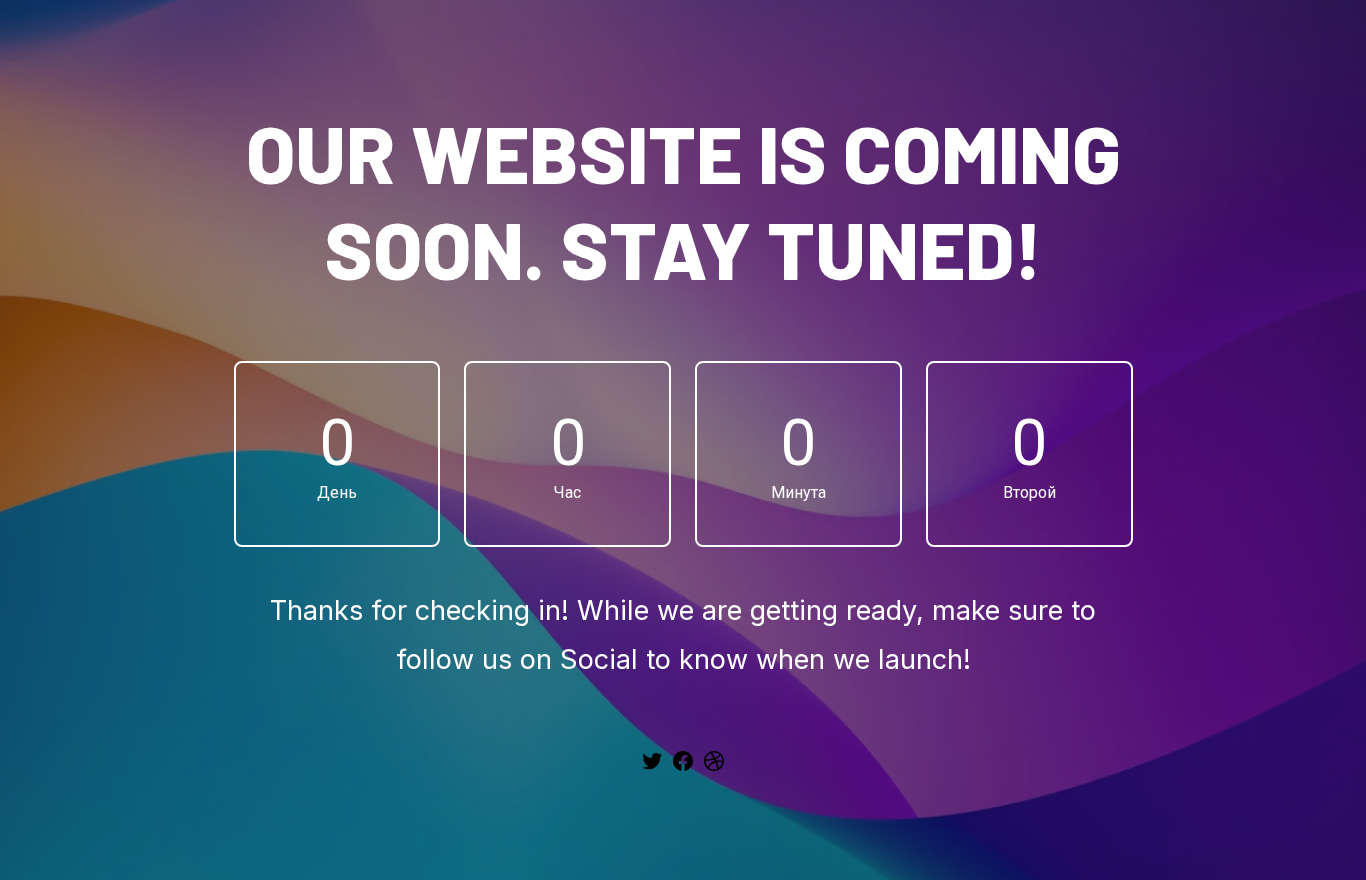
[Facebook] (683, 768)
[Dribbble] (714, 768)
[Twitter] (652, 768)
